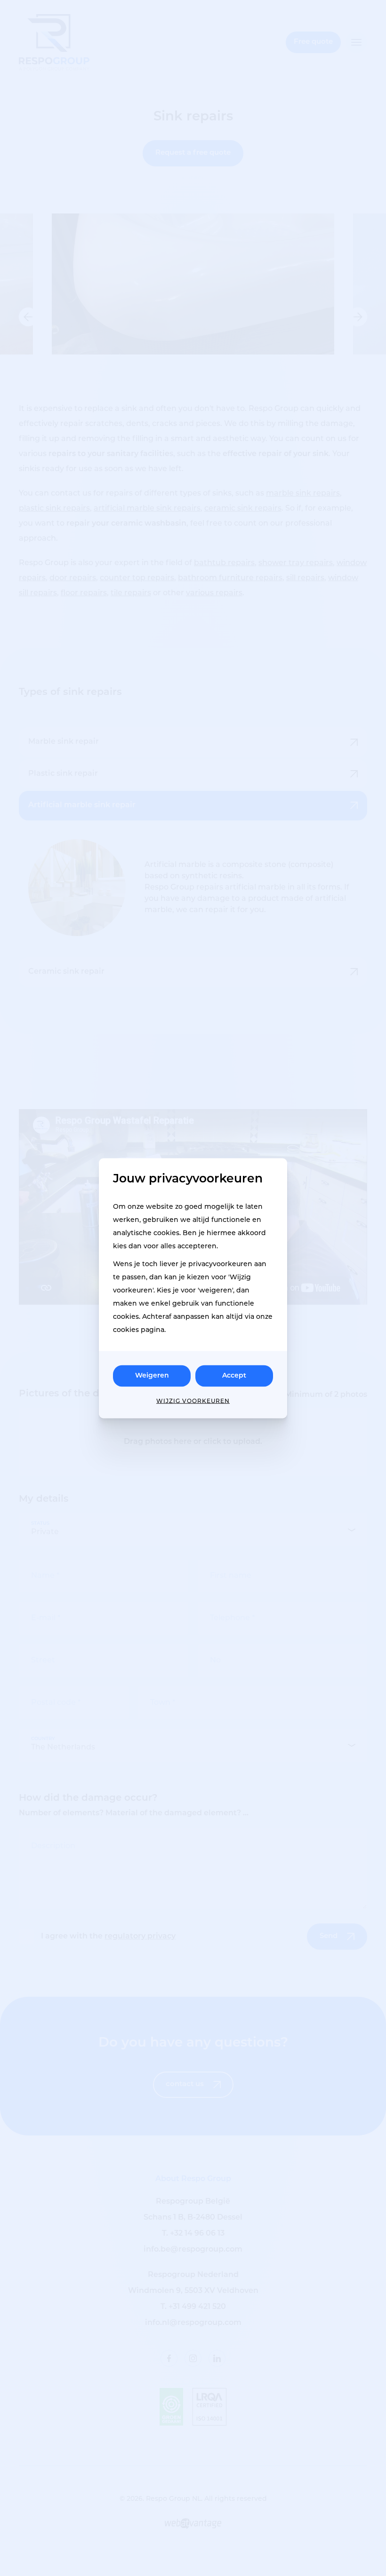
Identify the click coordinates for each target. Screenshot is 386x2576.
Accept (234, 1375)
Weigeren (152, 1375)
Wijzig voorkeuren (193, 1401)
